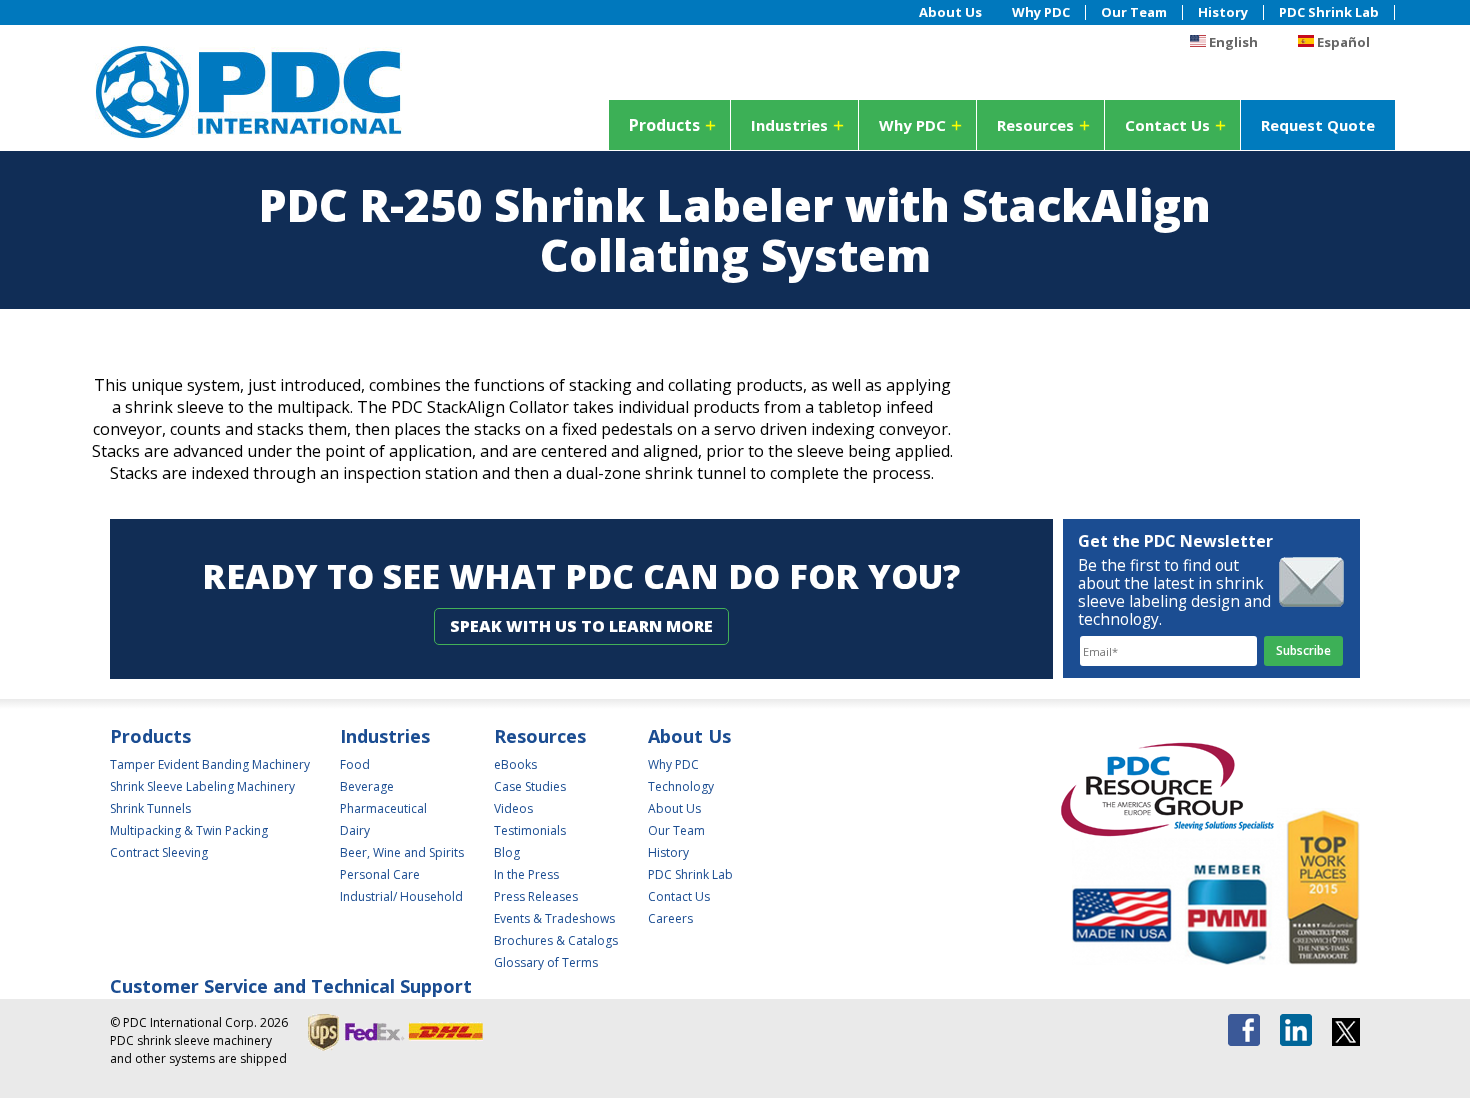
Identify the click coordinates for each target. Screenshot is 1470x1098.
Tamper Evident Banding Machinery (210, 764)
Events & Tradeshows (554, 918)
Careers (670, 918)
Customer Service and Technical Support (291, 986)
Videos (513, 808)
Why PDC (1041, 12)
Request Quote (1318, 125)
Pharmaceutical (383, 808)
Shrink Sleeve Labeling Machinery (202, 786)
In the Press (526, 874)
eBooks (515, 764)
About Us (950, 12)
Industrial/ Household (401, 896)
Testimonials (530, 830)
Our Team (1134, 12)
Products (664, 125)
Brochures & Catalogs (556, 940)
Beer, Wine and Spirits (402, 852)
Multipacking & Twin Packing (189, 830)
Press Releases (536, 896)
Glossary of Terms (546, 962)
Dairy (355, 830)
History (1223, 12)
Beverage (367, 786)
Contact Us (1167, 125)
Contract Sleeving (159, 852)
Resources (1035, 125)
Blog (507, 852)
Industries (789, 125)
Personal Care (380, 874)
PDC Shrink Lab (1329, 12)
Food (355, 764)
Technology (681, 786)
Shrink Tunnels (150, 808)
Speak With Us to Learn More (581, 626)
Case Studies (530, 786)
